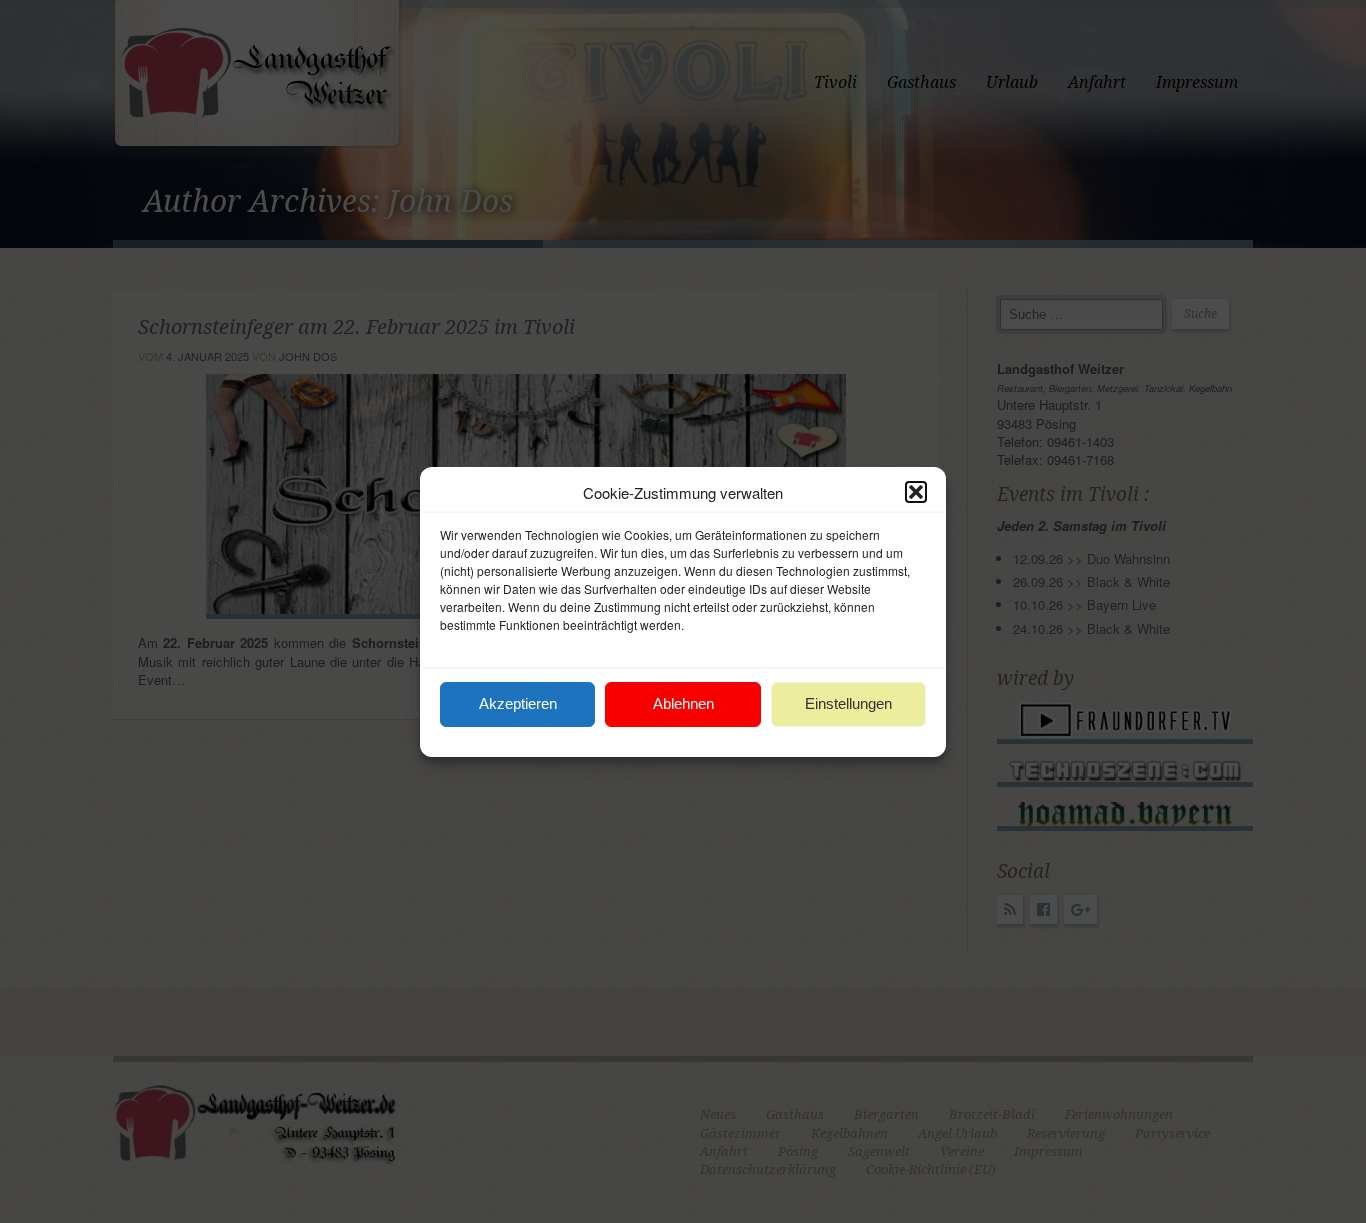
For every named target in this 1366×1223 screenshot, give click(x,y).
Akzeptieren (518, 703)
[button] (916, 492)
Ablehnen (683, 703)
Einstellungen (848, 703)
